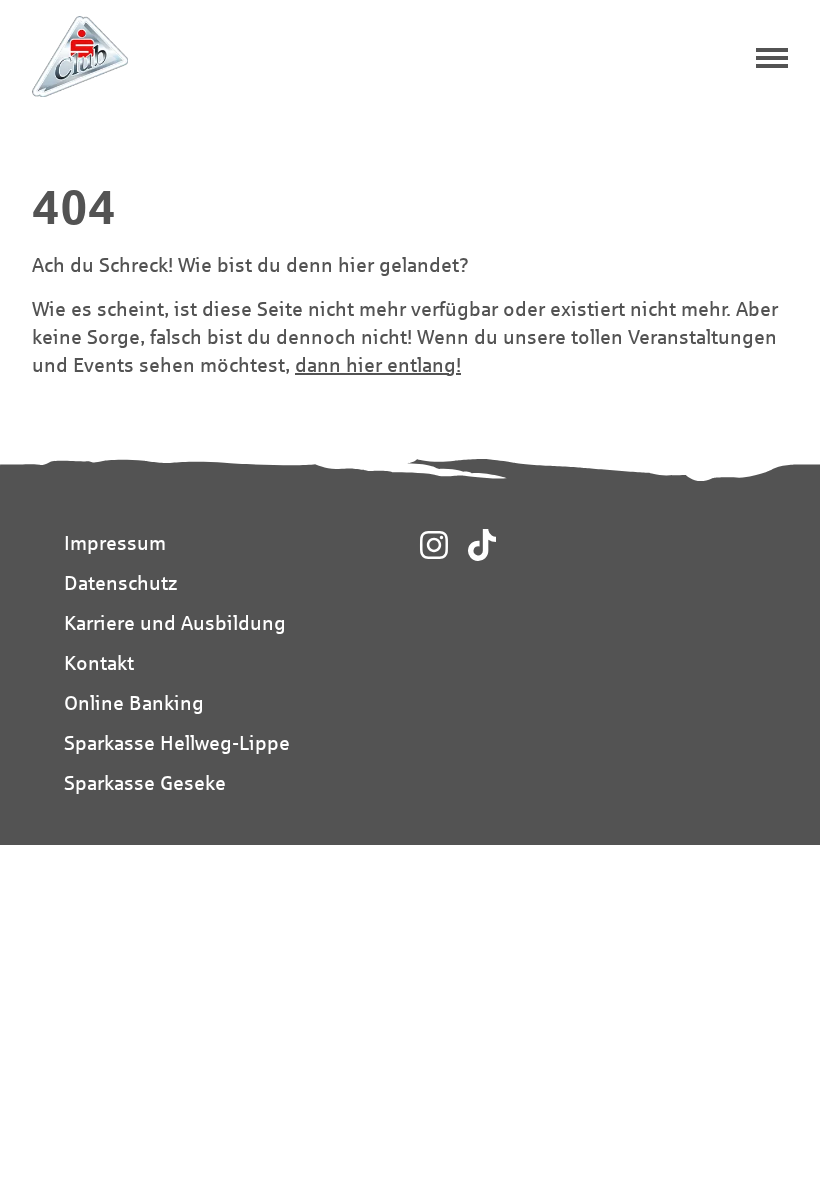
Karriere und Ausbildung (175, 622)
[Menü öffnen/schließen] (772, 60)
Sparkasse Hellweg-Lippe (177, 742)
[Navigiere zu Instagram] (434, 545)
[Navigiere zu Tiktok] (482, 545)
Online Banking (134, 702)
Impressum (115, 542)
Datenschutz (120, 582)
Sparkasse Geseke (145, 782)
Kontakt (99, 662)
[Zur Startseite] (80, 56)
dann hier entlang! (378, 364)
